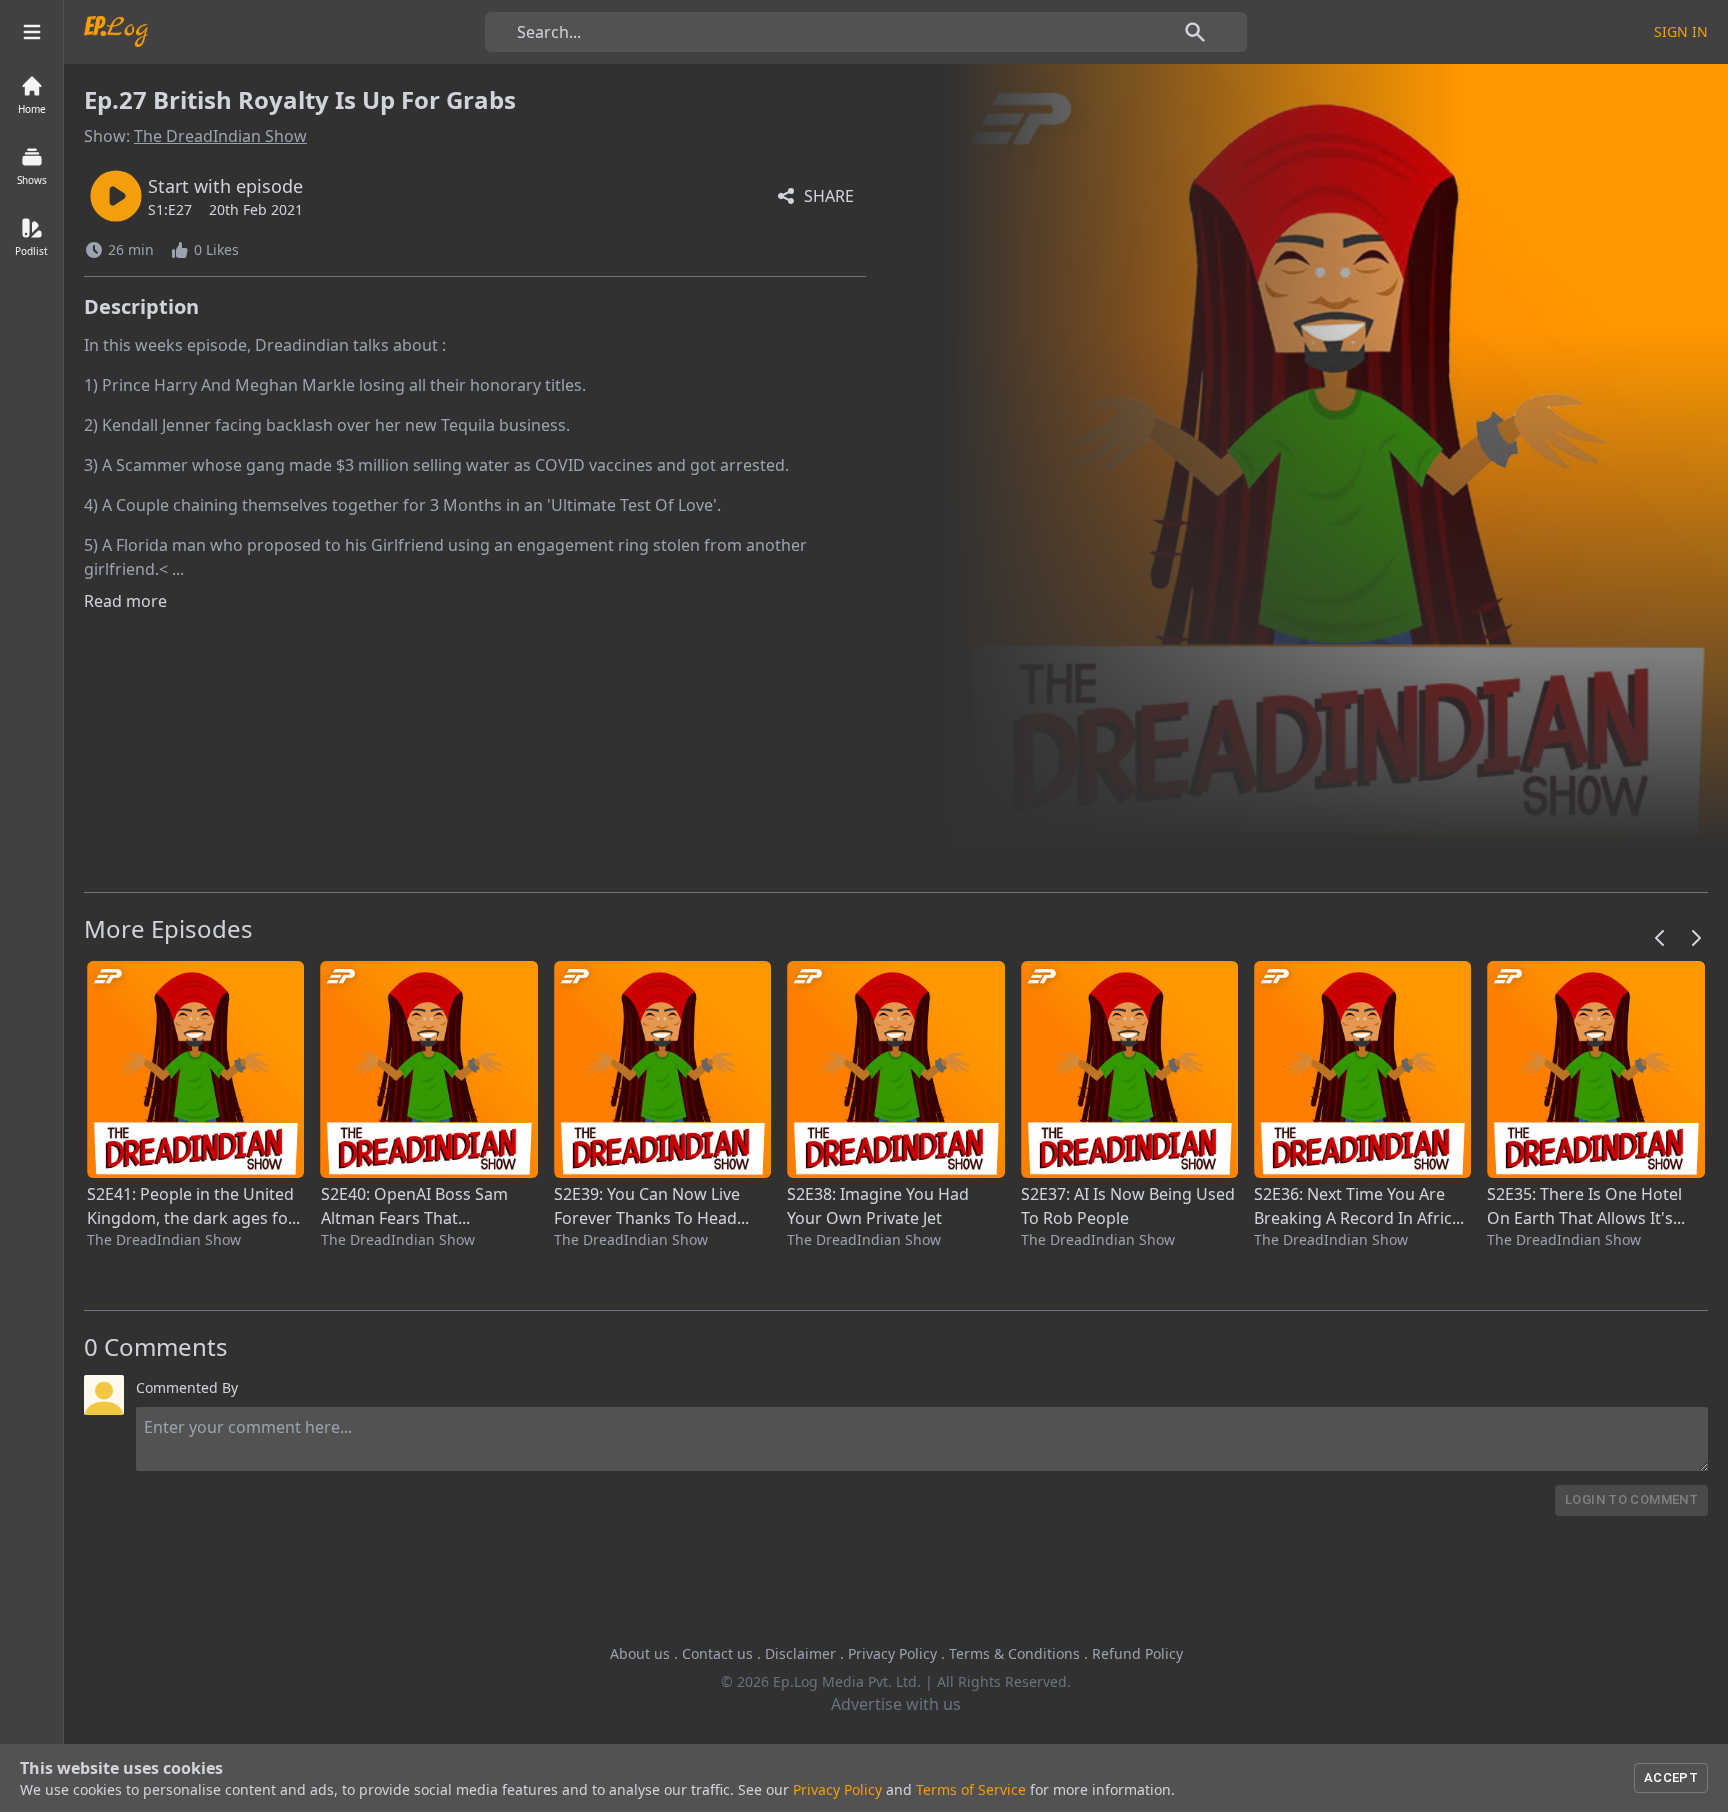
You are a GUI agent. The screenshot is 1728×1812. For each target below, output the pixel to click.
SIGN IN (1681, 31)
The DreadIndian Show (220, 136)
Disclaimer (800, 1653)
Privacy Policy (892, 1653)
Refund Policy (1137, 1653)
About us (640, 1653)
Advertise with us (896, 1704)
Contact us (717, 1653)
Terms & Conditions (1014, 1653)
